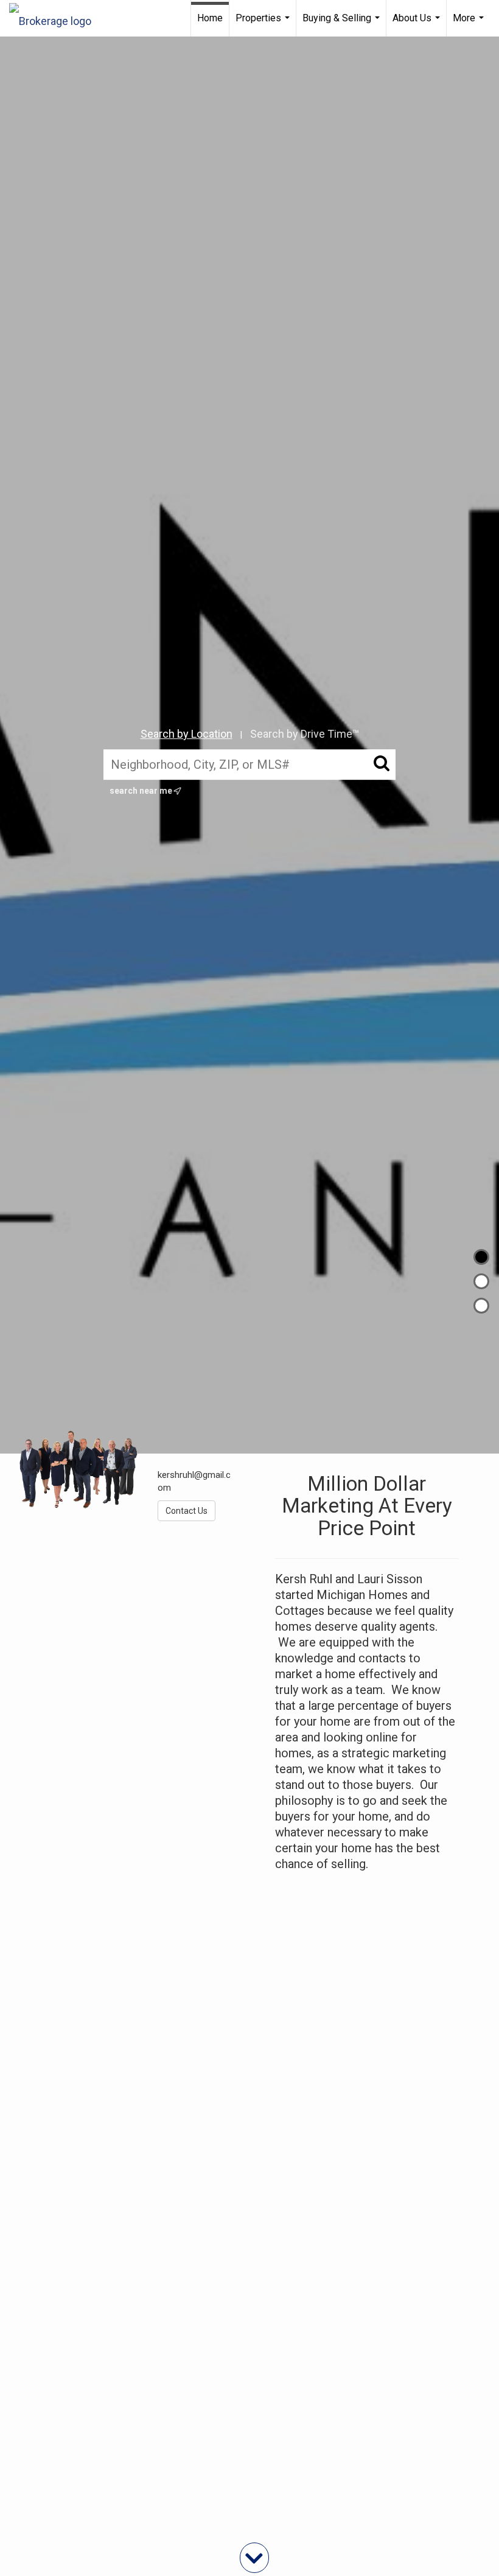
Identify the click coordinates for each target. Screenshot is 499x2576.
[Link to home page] (56, 18)
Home (210, 18)
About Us (418, 24)
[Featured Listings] (481, 1281)
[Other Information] (481, 1306)
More (470, 24)
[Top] (481, 1257)
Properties (264, 24)
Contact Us (187, 1511)
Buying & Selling (343, 24)
